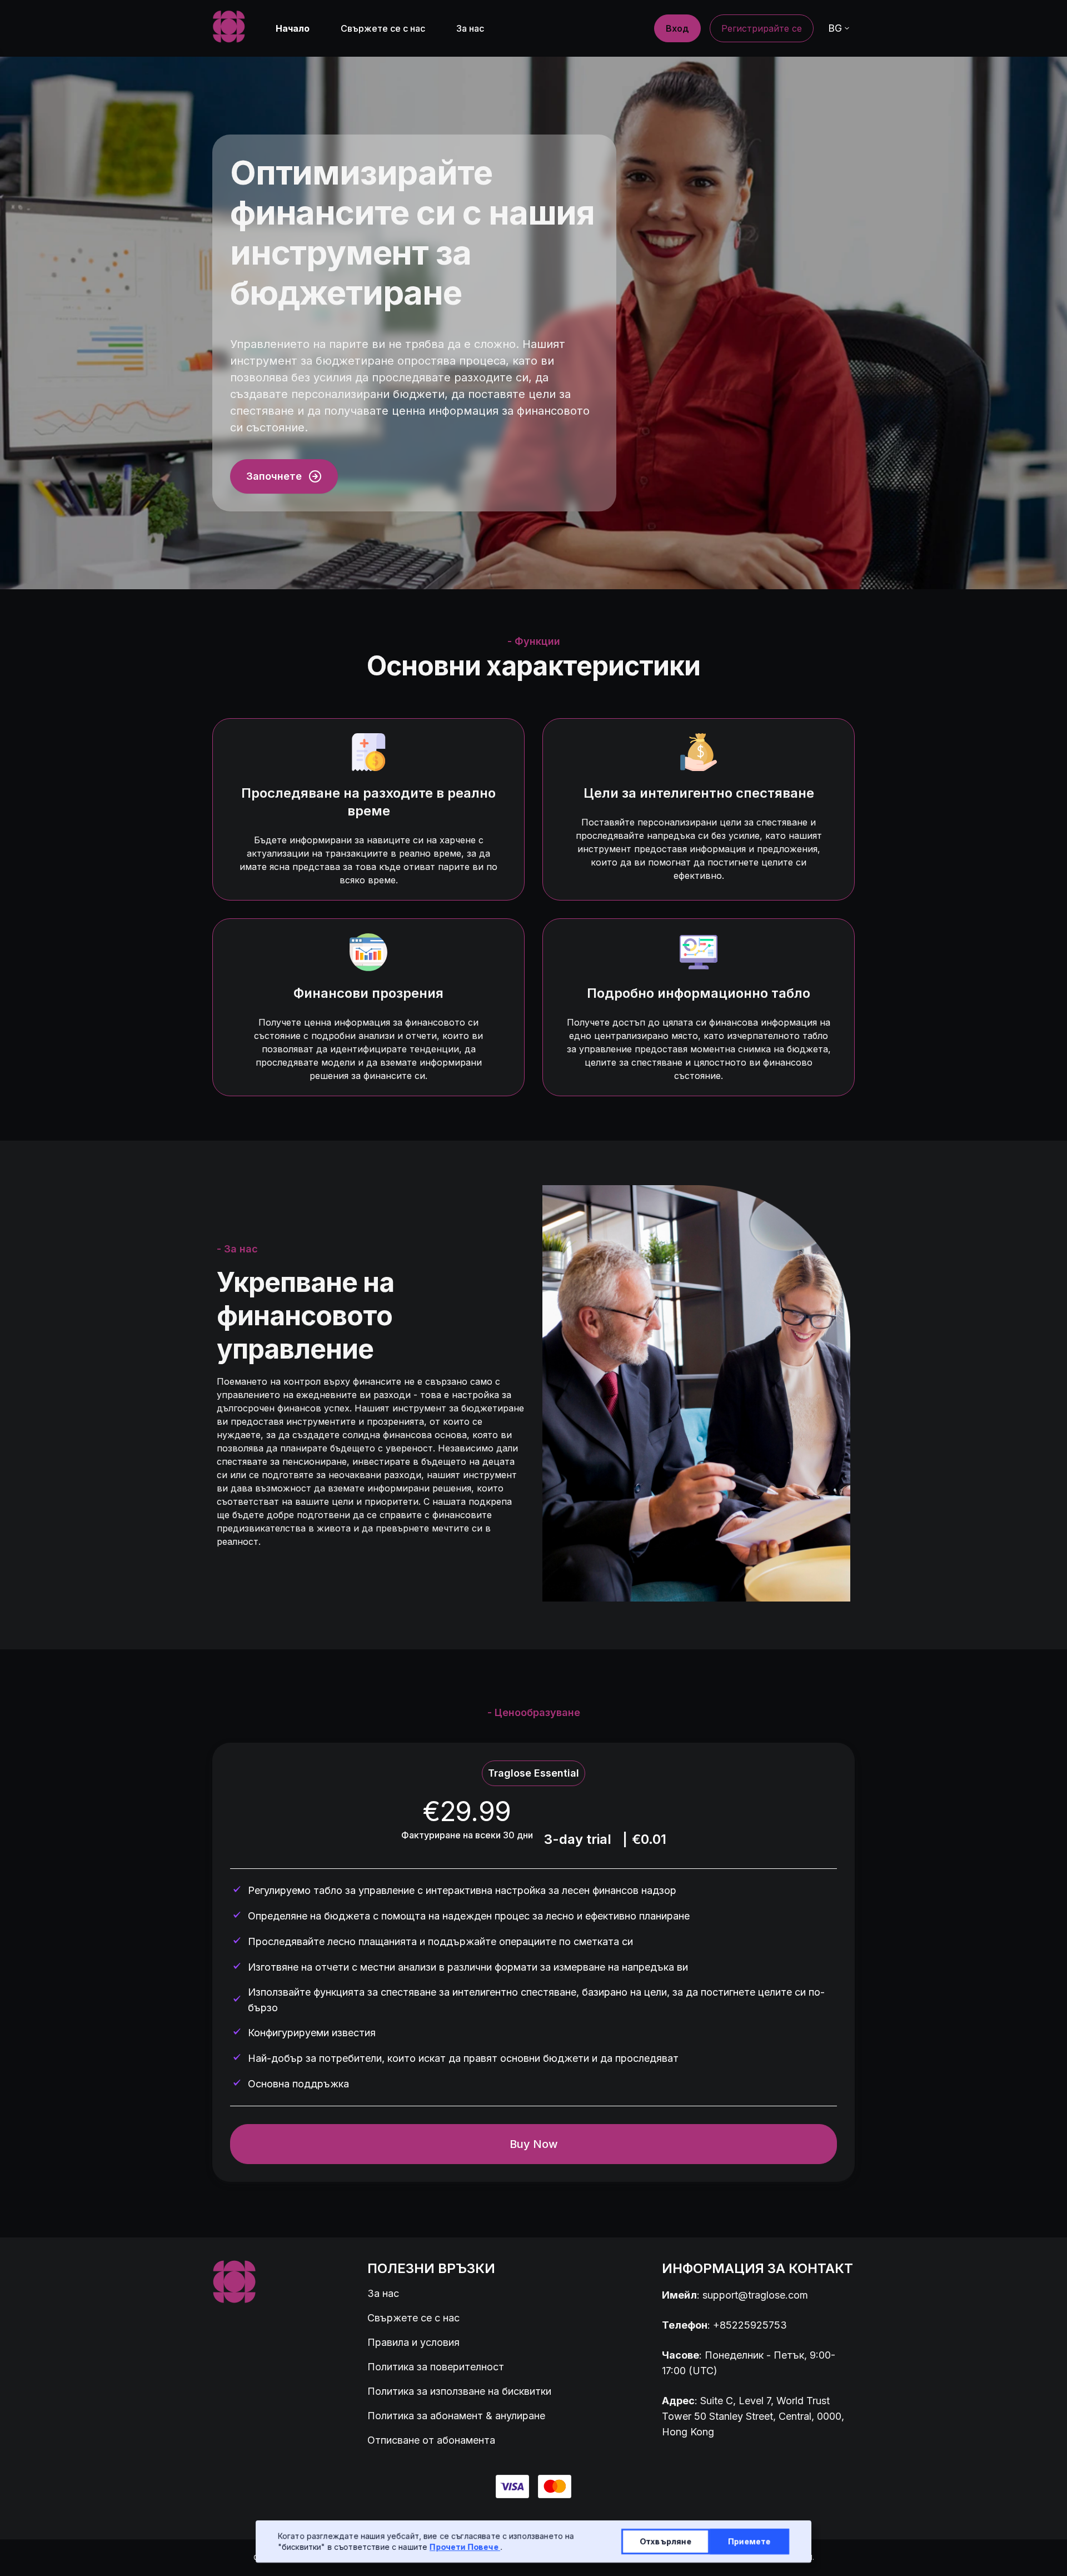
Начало (293, 28)
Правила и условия (413, 2342)
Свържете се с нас (383, 28)
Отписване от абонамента (431, 2440)
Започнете (274, 476)
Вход (677, 28)
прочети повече (465, 2547)
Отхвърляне (665, 2541)
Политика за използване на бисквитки (459, 2391)
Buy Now (534, 2144)
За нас (470, 28)
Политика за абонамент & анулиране (456, 2416)
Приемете (749, 2541)
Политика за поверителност (436, 2367)
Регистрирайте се (762, 28)
